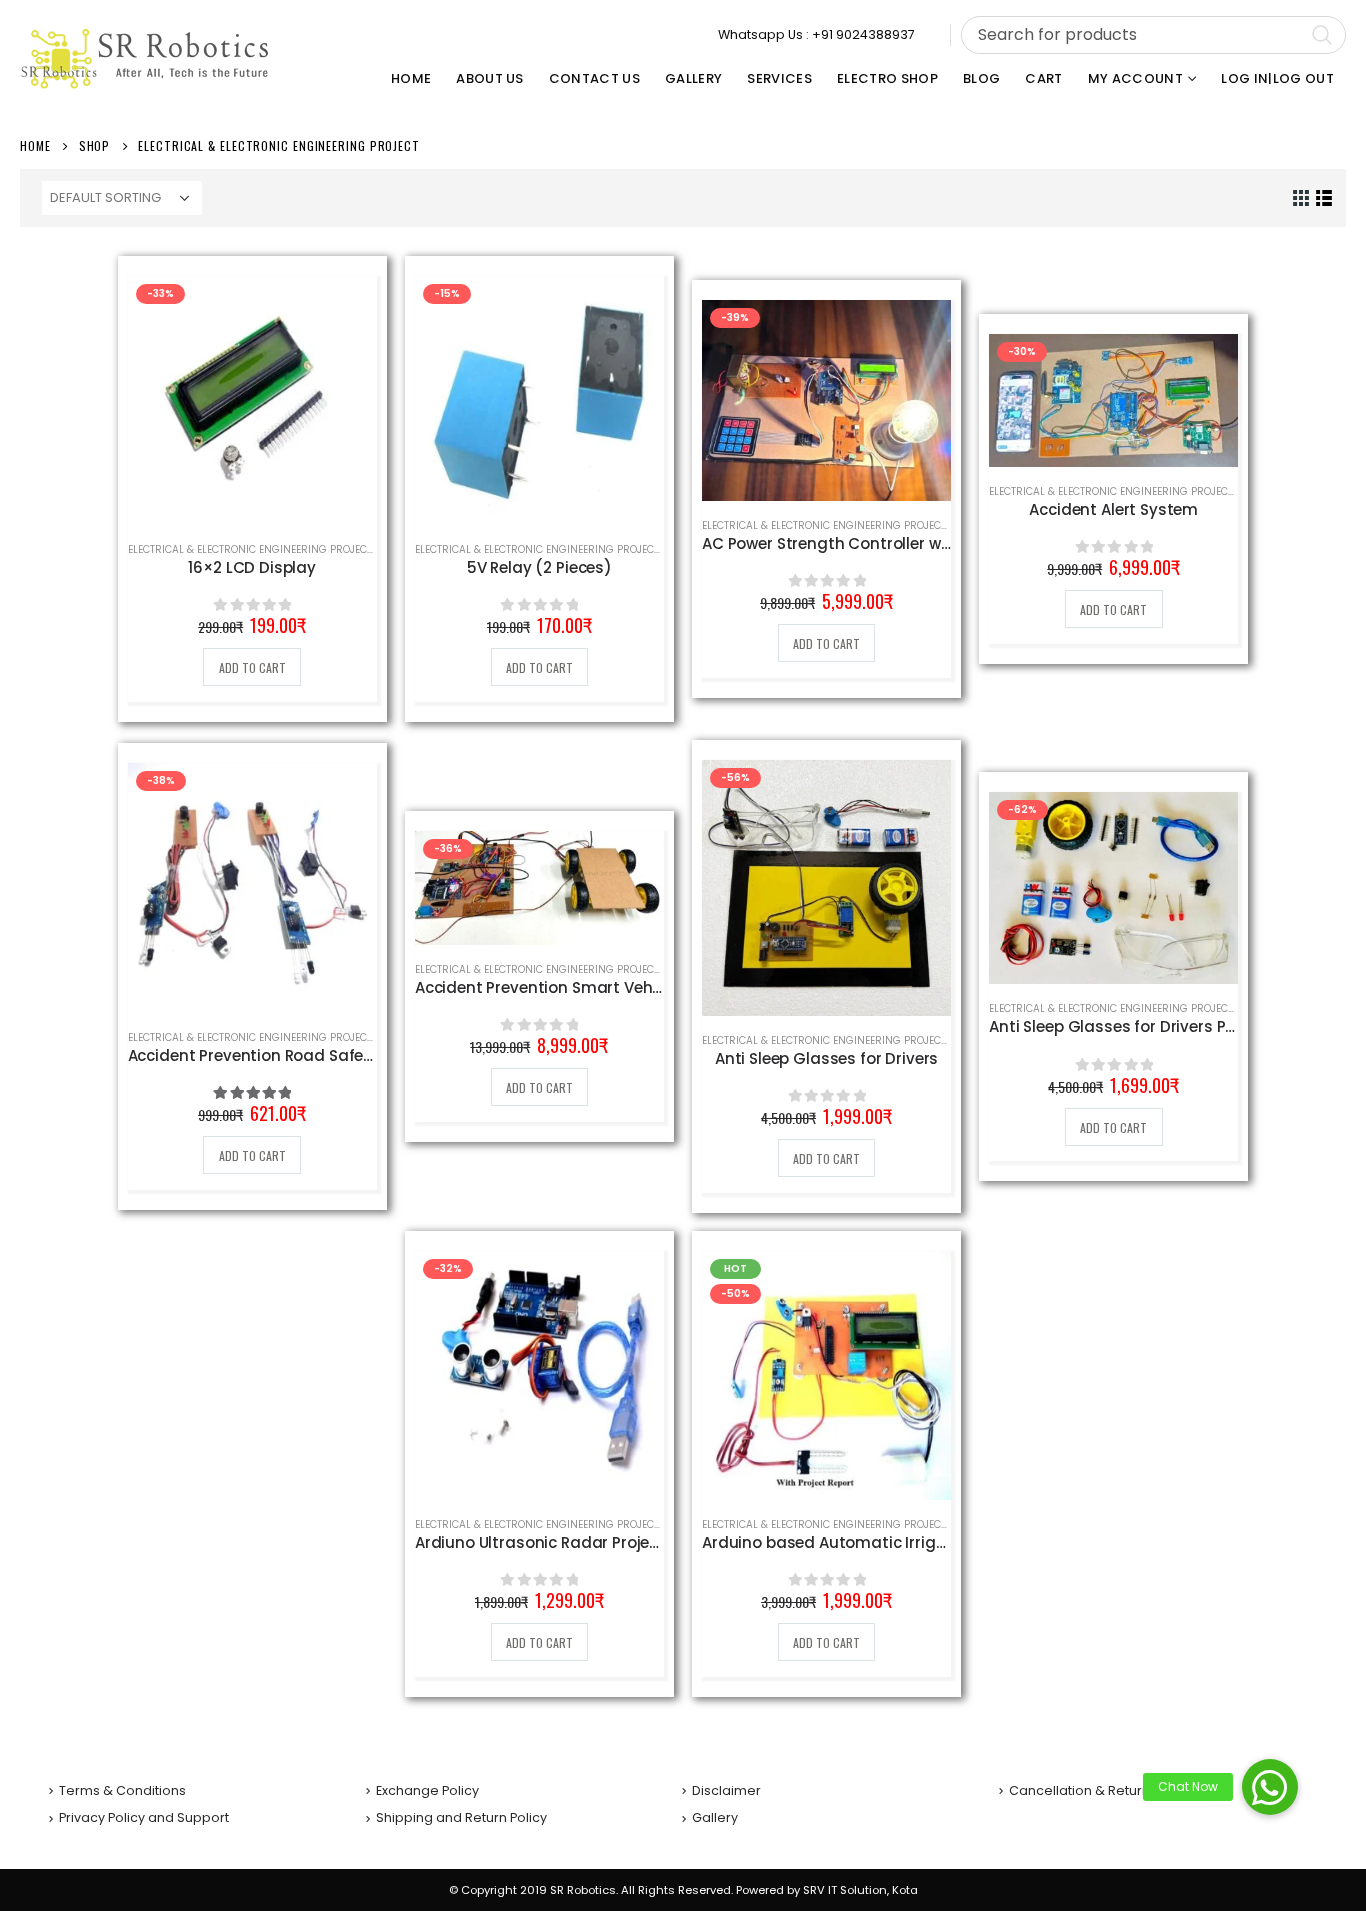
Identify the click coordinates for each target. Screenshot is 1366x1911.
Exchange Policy (427, 1790)
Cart (1043, 78)
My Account (1135, 78)
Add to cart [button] (252, 667)
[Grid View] (1301, 198)
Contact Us (594, 78)
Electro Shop (887, 78)
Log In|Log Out (1277, 78)
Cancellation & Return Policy (1099, 1790)
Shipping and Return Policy (461, 1817)
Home (411, 78)
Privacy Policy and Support (144, 1817)
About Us (490, 78)
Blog (981, 78)
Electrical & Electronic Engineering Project (250, 549)
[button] (1270, 1787)
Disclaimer (726, 1790)
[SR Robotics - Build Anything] (145, 58)
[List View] (1324, 198)
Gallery (693, 78)
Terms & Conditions (122, 1790)
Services (779, 78)
